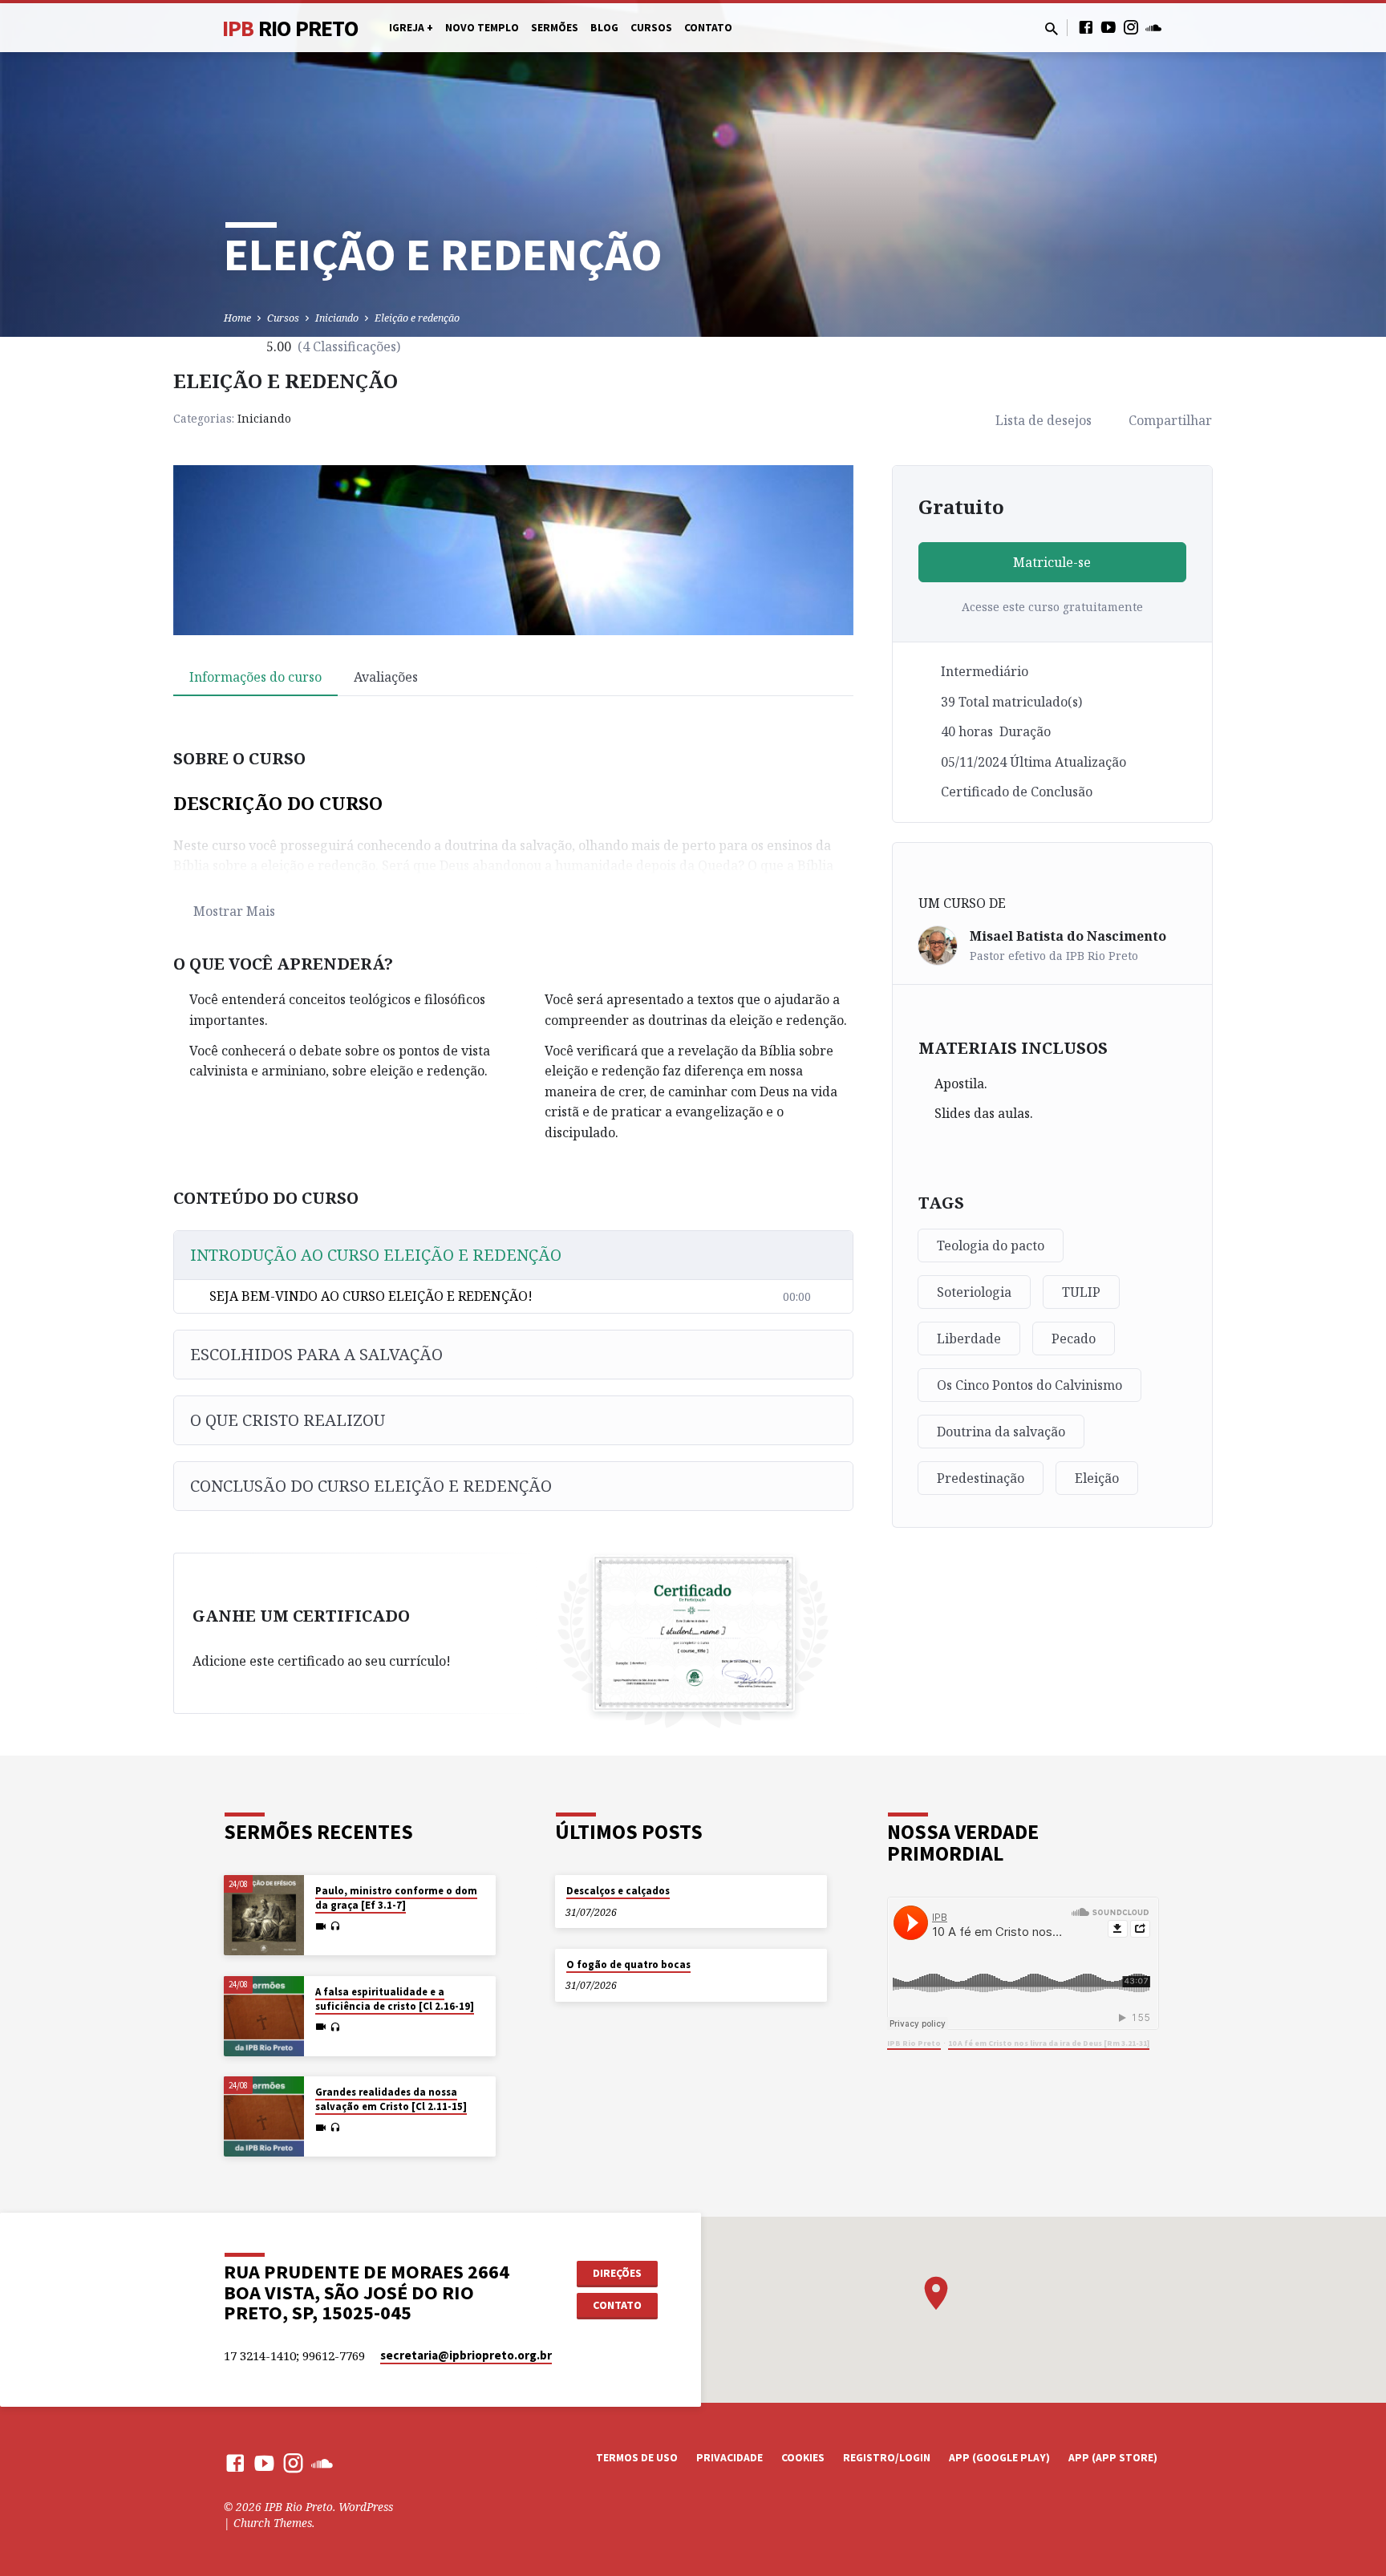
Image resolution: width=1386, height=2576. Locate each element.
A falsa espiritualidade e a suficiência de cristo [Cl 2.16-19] (395, 1999)
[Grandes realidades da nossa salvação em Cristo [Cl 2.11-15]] (264, 2116)
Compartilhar (1170, 420)
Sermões (555, 28)
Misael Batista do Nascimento (1068, 936)
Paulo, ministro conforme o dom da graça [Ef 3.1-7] (396, 1898)
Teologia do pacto (991, 1245)
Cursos (651, 28)
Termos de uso (637, 2458)
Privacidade (729, 2458)
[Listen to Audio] (335, 1926)
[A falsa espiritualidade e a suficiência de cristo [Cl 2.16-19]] (264, 2016)
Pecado (1074, 1339)
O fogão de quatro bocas (628, 1964)
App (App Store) (1113, 2458)
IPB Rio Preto (914, 2043)
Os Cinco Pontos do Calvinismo (1029, 1385)
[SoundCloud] (1153, 27)
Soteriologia (974, 1292)
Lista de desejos (1044, 420)
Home (237, 318)
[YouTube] (1108, 27)
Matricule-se (1052, 562)
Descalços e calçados (618, 1891)
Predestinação (981, 1478)
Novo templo (482, 28)
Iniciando (337, 318)
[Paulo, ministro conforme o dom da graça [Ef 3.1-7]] (264, 1915)
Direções (617, 2273)
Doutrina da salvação (1001, 1432)
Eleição (1097, 1478)
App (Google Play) (999, 2458)
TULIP (1081, 1292)
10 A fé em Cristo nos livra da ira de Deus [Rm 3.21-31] (1049, 2043)
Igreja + (411, 28)
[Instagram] (1131, 27)
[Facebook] (1086, 27)
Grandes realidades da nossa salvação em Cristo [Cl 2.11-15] (391, 2099)
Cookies (803, 2458)
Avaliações (386, 677)
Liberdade (969, 1339)
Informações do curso (255, 677)
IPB (290, 28)
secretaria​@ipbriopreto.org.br (466, 2355)
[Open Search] (1052, 28)
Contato (708, 28)
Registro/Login (887, 2458)
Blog (604, 28)
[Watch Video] (321, 1926)
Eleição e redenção (417, 318)
